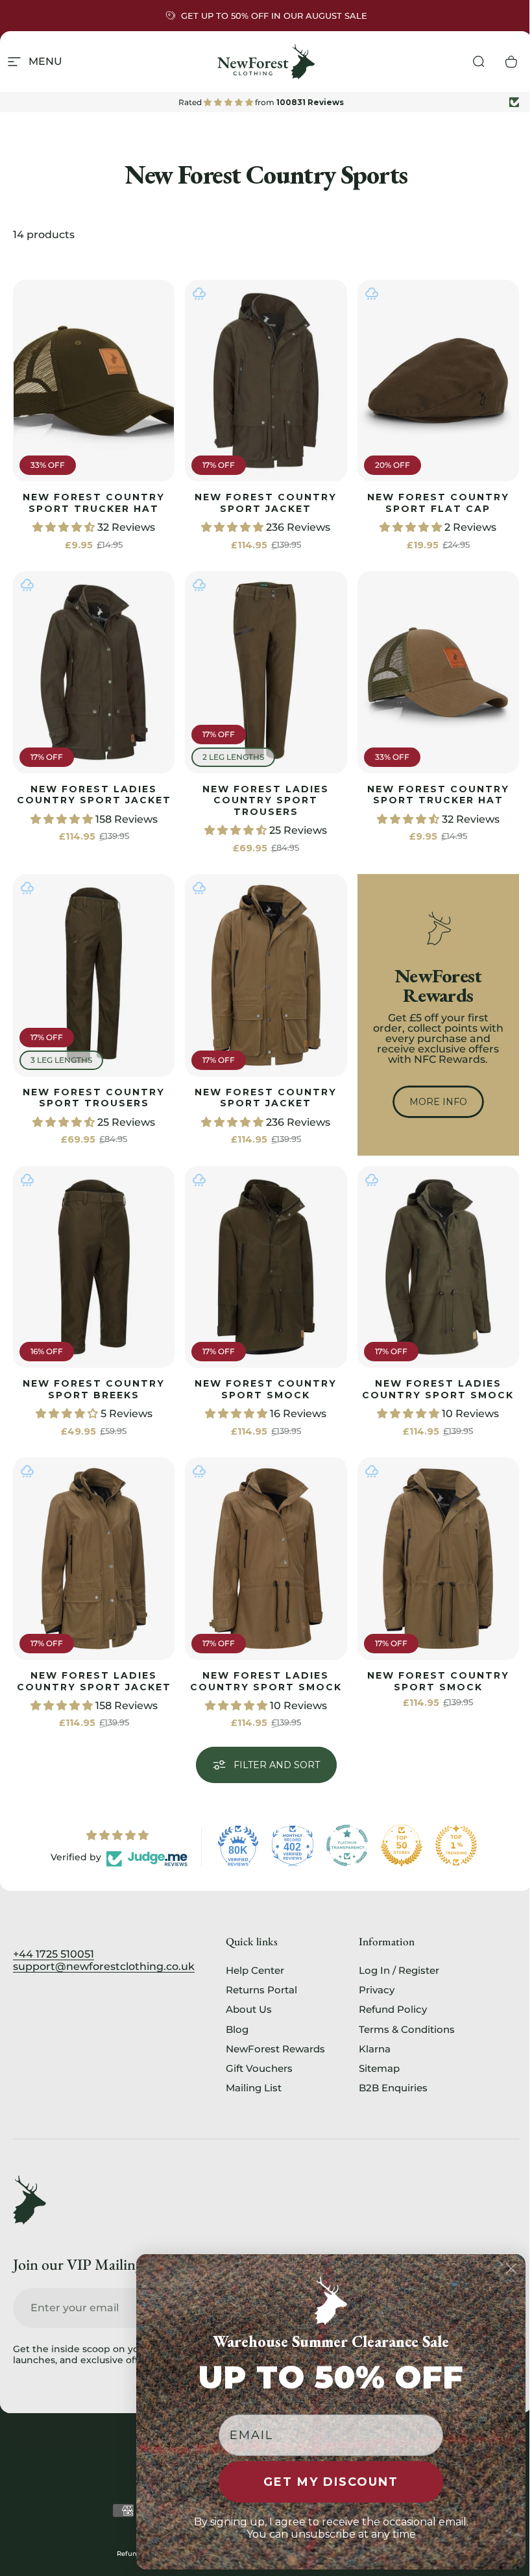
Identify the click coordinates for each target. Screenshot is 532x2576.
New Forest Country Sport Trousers (94, 1098)
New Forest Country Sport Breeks (94, 1389)
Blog (237, 2030)
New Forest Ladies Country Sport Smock (438, 1389)
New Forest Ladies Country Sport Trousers (266, 800)
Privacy (377, 1990)
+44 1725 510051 (54, 1954)
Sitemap (379, 2069)
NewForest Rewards (275, 2049)
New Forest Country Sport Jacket (266, 503)
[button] (65, 527)
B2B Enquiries (393, 2088)
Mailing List (254, 2088)
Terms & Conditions (407, 2030)
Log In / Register (399, 1971)
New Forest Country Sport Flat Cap (438, 503)
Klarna (375, 2049)
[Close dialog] (511, 2268)
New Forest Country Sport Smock (266, 1389)
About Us (249, 2010)
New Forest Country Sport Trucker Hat (94, 503)
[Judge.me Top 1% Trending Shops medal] (456, 1845)
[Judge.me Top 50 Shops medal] (402, 1845)
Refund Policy (393, 2010)
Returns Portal (261, 1990)
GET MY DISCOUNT (331, 2482)
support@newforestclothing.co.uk (104, 1966)
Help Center (255, 1971)
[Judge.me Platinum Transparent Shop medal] (347, 1845)
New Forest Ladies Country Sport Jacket (94, 795)
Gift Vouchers (259, 2069)
